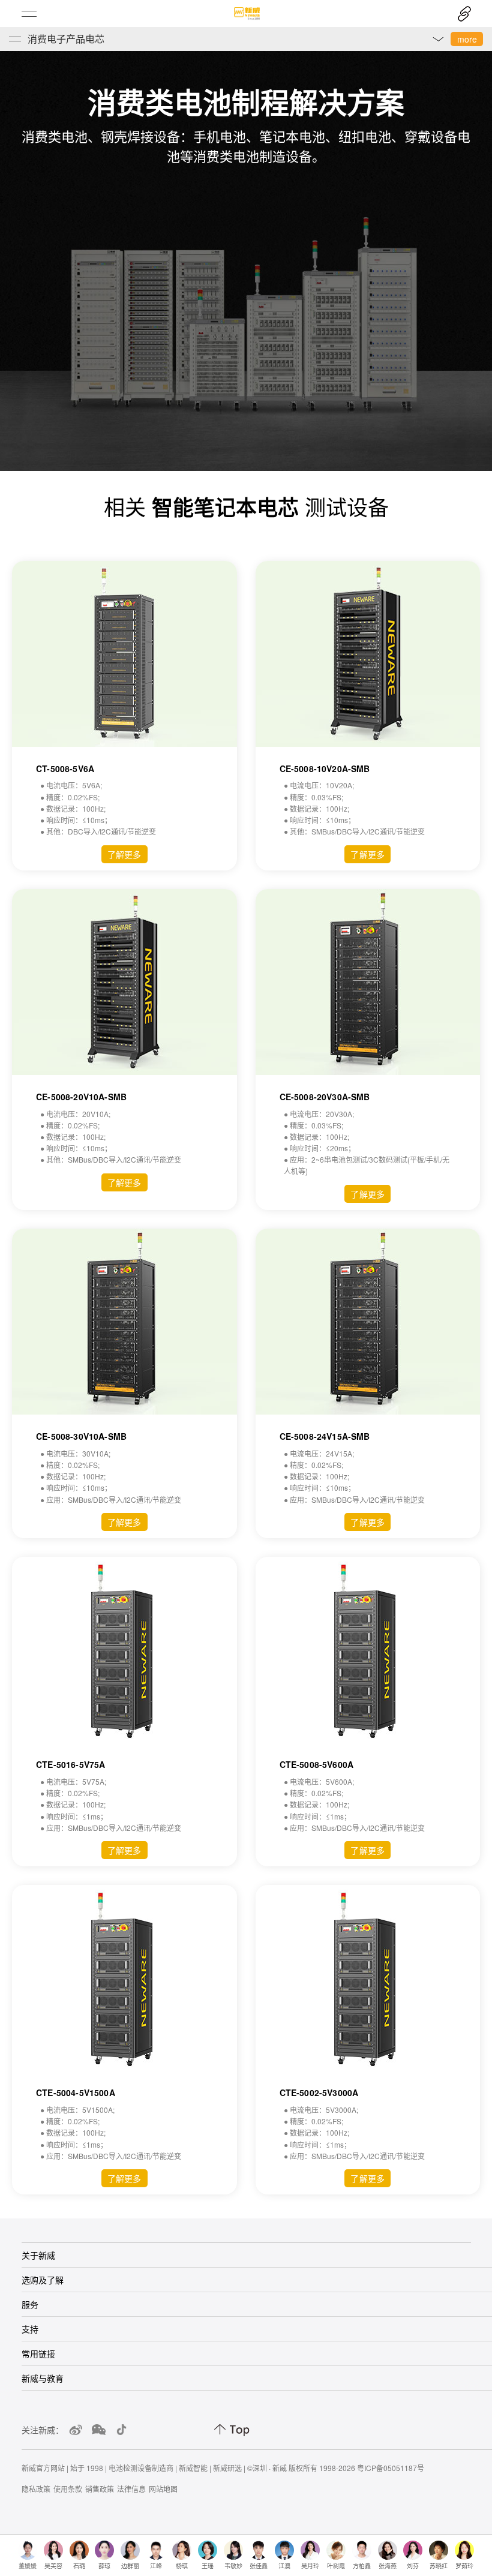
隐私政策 (36, 2489)
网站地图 (163, 2489)
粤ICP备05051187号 (391, 2468)
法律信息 (131, 2489)
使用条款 (68, 2489)
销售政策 (100, 2489)
